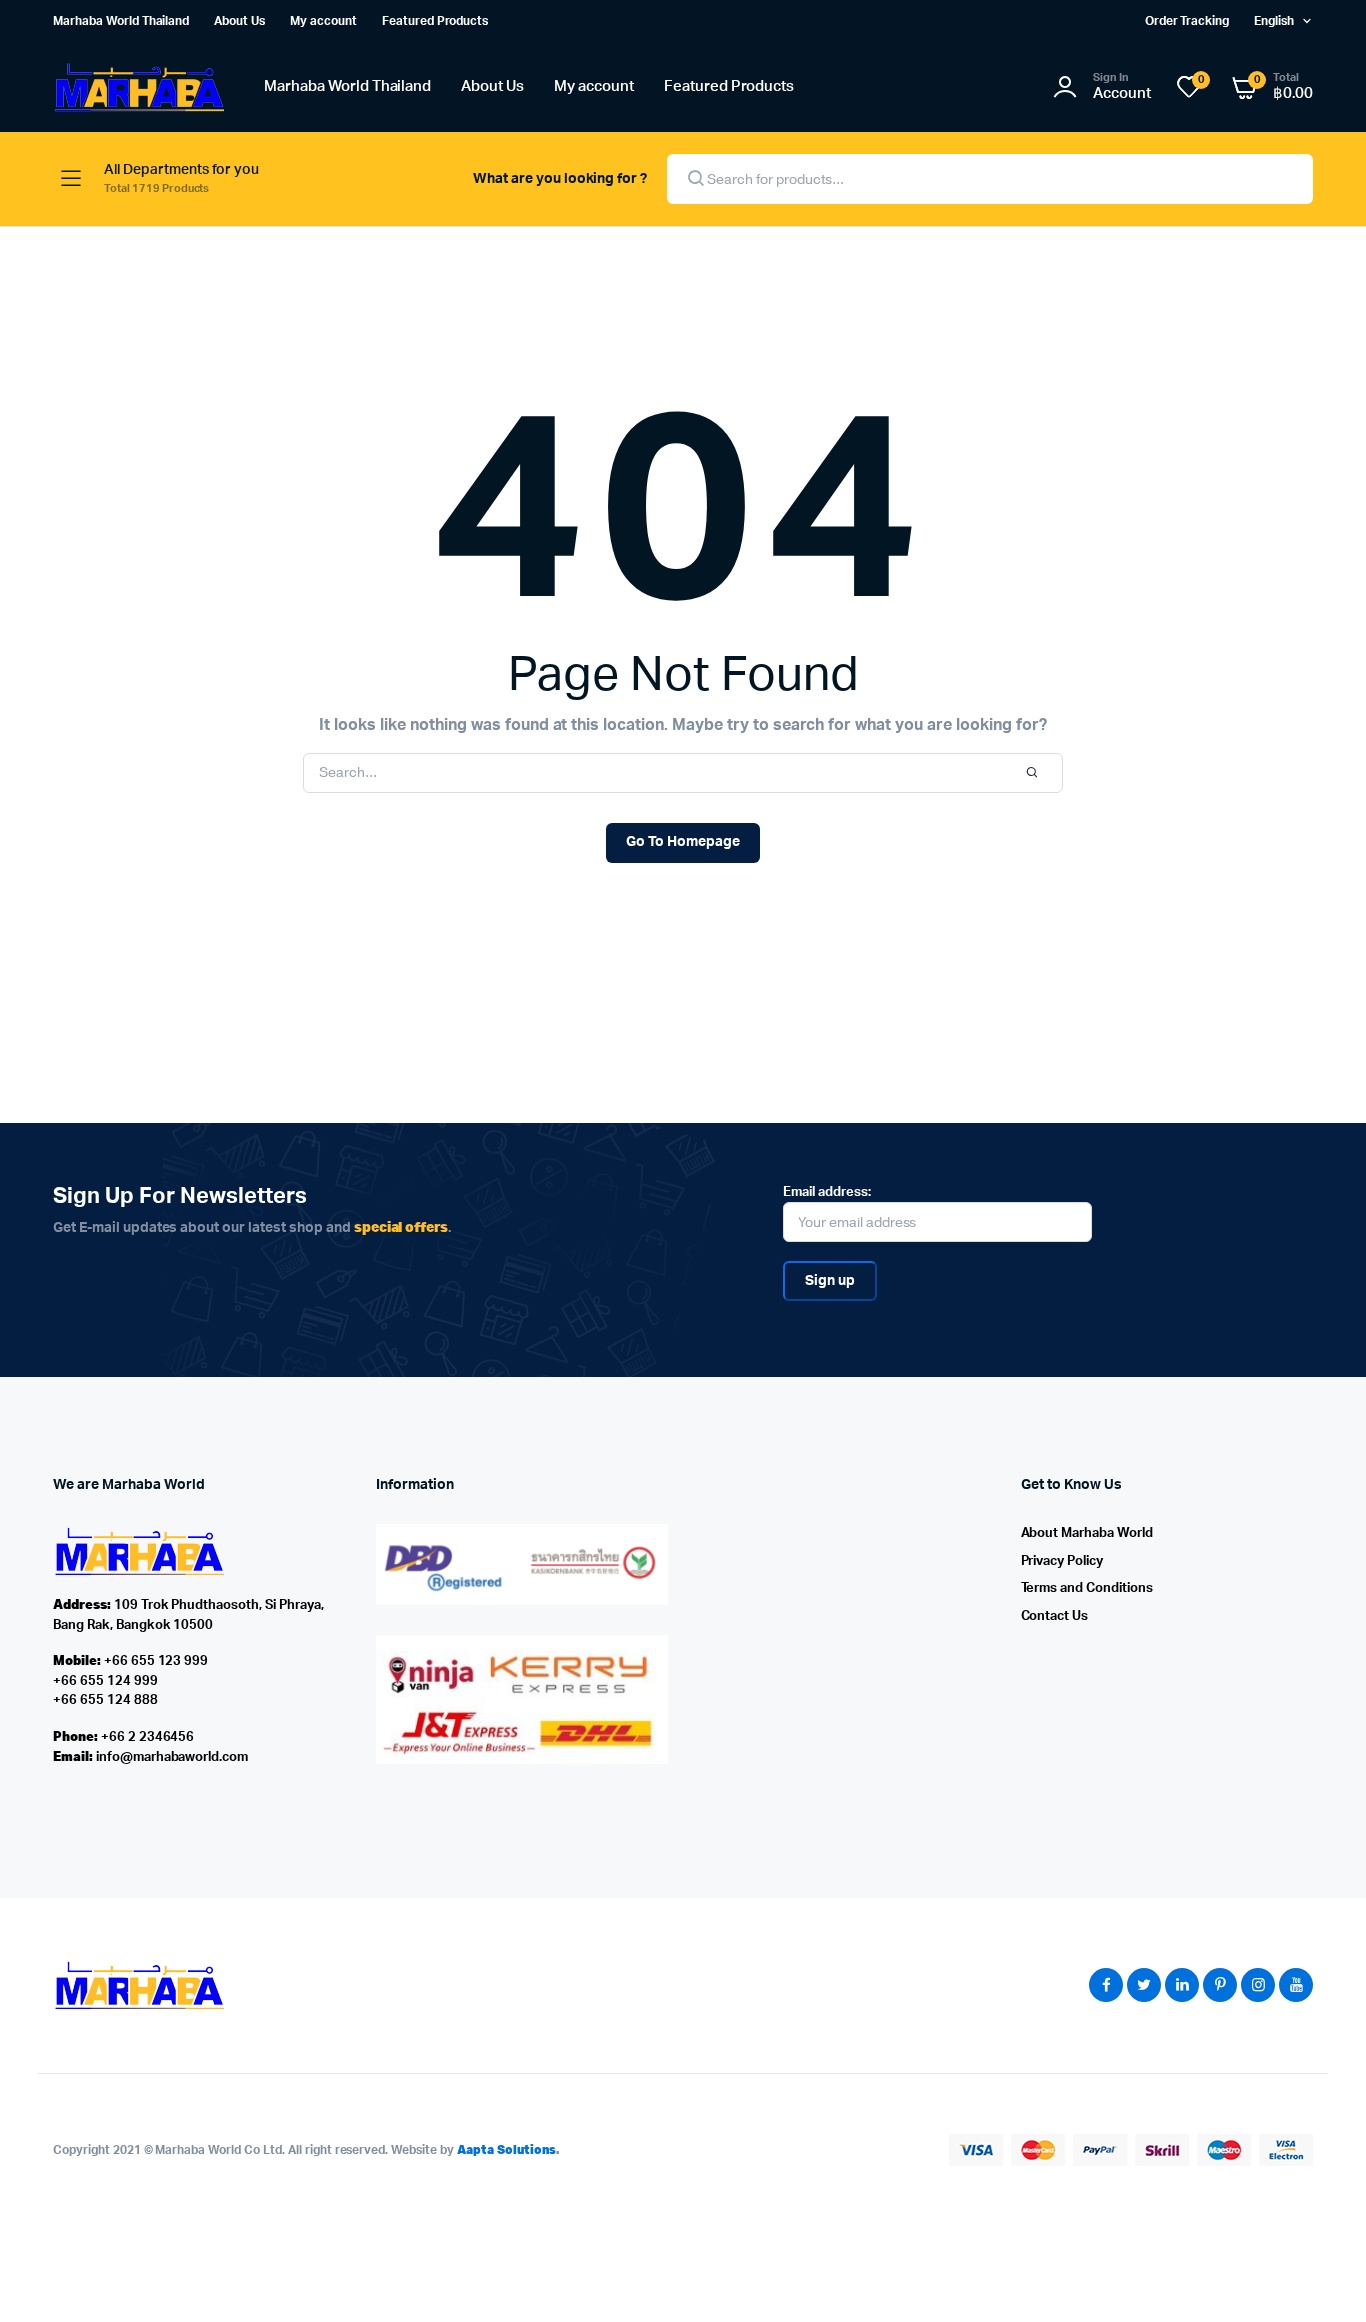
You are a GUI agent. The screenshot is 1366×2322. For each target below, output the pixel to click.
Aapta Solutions (507, 2149)
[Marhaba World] (138, 87)
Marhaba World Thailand (121, 21)
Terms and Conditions (1087, 1588)
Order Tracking (1187, 21)
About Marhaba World (1087, 1533)
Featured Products (435, 21)
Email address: (827, 1192)
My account (323, 21)
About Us (239, 21)
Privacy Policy (1062, 1561)
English (1274, 21)
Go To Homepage (683, 842)
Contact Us (1055, 1616)
